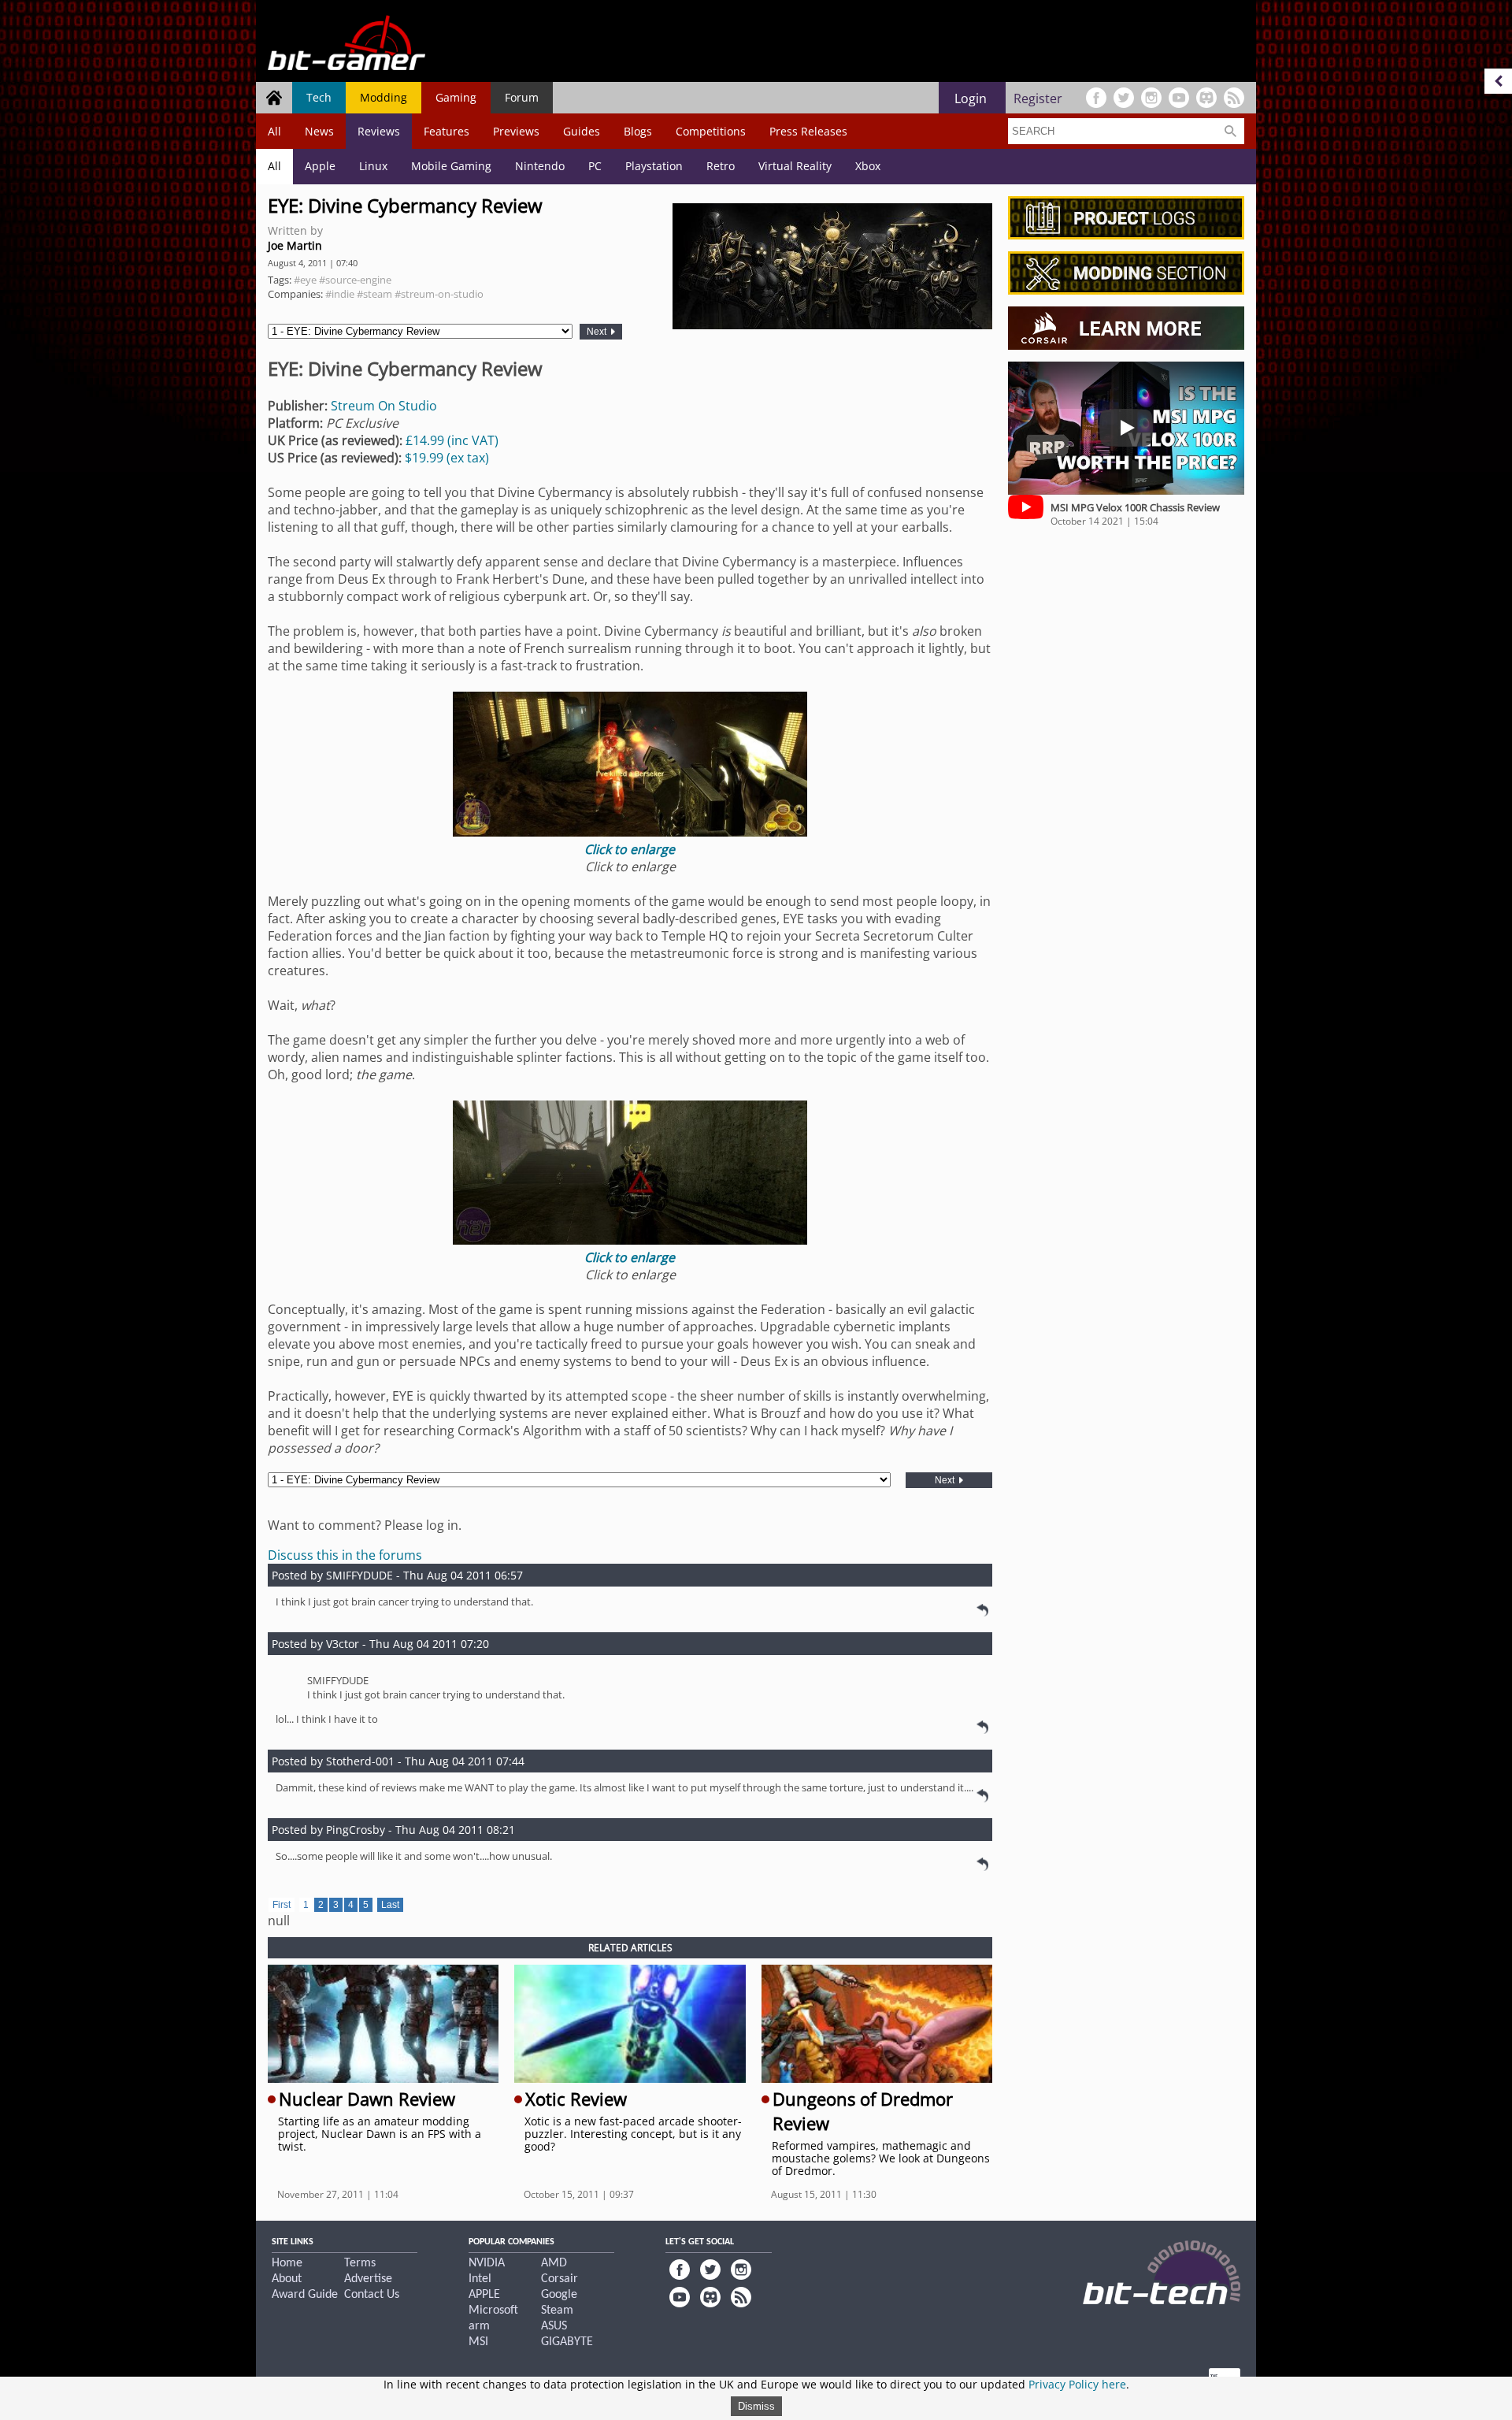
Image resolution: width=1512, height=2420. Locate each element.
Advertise (368, 2279)
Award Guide (305, 2295)
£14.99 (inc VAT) (452, 440)
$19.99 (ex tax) (447, 458)
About (287, 2279)
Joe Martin (295, 245)
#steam (374, 294)
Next (598, 332)
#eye (305, 280)
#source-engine (355, 280)
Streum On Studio (384, 406)
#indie (340, 294)
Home (287, 2263)
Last (390, 1905)
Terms (360, 2263)
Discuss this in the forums (345, 1555)
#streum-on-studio (439, 294)
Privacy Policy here (1077, 2384)
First (282, 1905)
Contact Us (372, 2295)
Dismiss (756, 2406)
